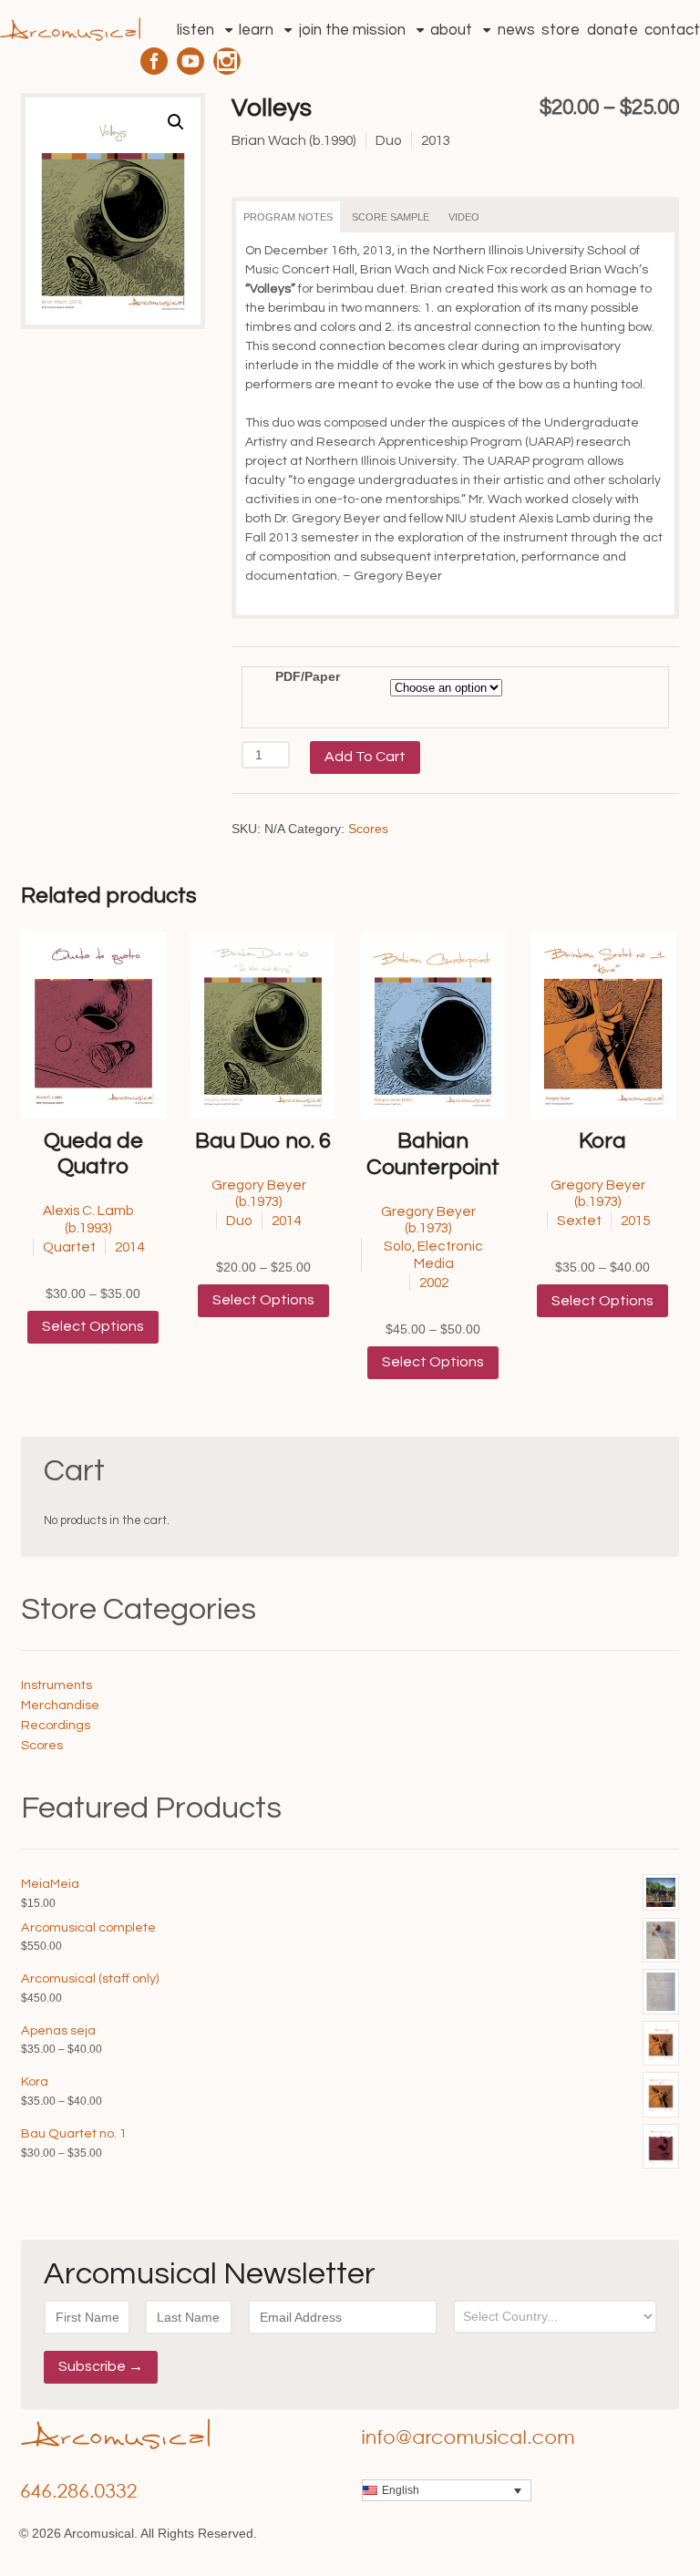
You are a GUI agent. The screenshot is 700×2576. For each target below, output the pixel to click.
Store (561, 30)
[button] (176, 122)
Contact (672, 30)
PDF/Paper (308, 676)
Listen (196, 30)
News (516, 30)
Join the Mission (352, 30)
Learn (256, 30)
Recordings (56, 1725)
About (451, 30)
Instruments (57, 1685)
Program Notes (288, 217)
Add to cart (365, 757)
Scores (368, 829)
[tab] (288, 217)
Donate (612, 30)
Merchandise (60, 1705)
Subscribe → (101, 2366)
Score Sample (391, 217)
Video (464, 217)
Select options (93, 1326)
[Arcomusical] (70, 24)
